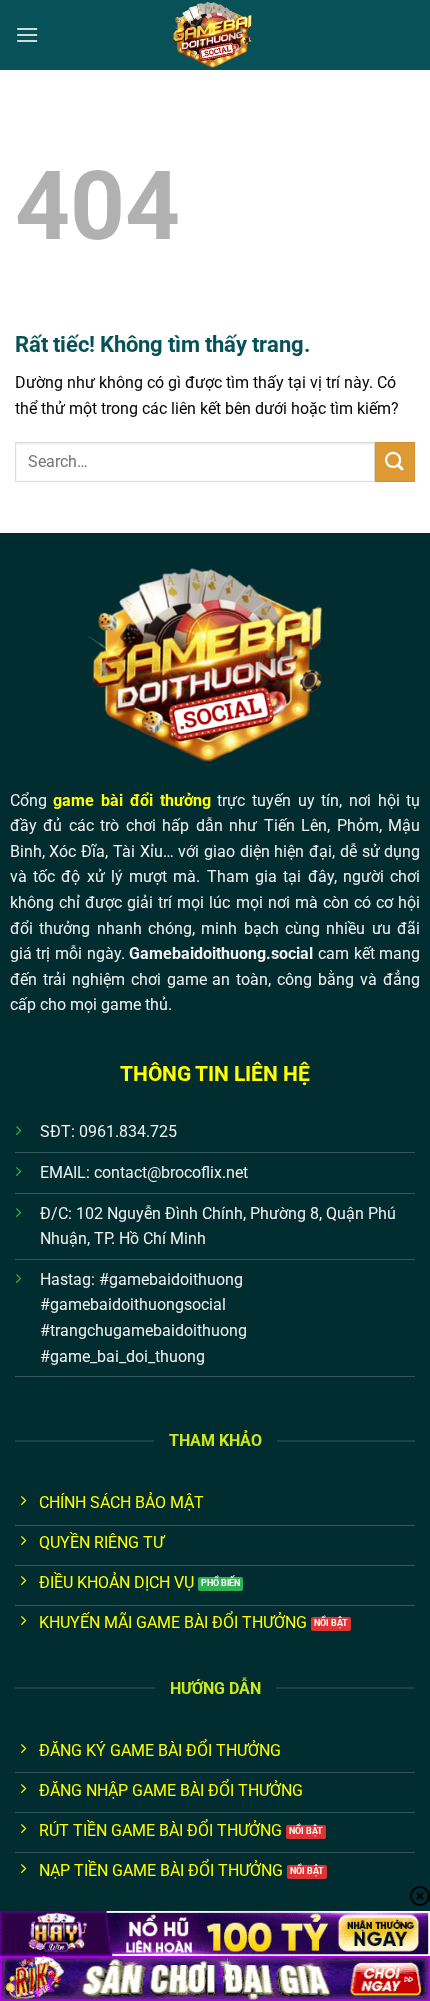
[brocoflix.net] (215, 35)
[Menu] (27, 34)
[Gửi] (395, 461)
